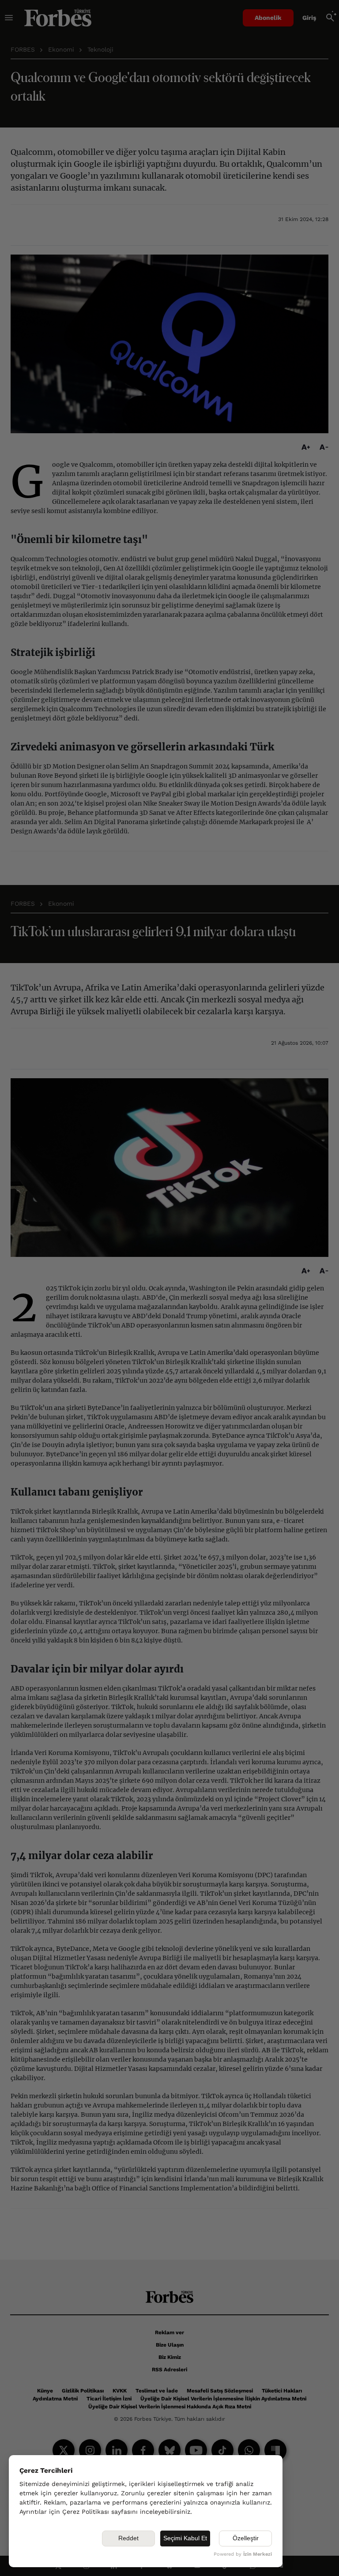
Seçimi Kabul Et (185, 2538)
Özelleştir (246, 2538)
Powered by (243, 2554)
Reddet (128, 2538)
